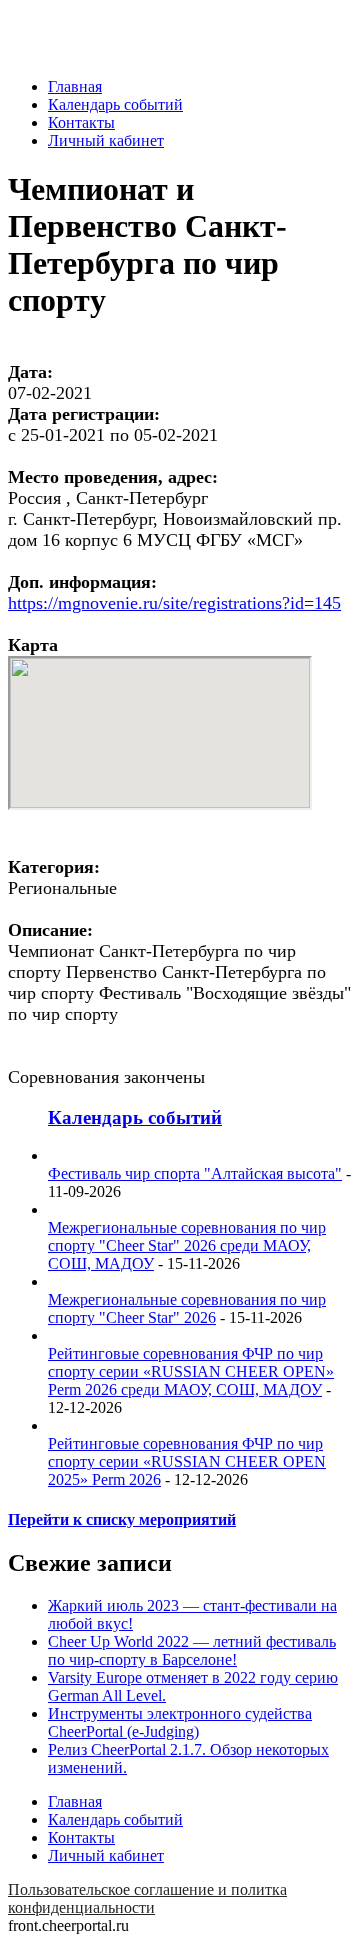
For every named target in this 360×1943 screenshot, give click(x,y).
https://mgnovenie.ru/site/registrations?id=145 (174, 603)
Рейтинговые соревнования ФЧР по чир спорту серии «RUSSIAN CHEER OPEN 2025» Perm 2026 (187, 1461)
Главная (75, 86)
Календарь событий (115, 104)
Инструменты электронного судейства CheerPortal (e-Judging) (180, 1722)
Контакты (81, 122)
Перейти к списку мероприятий (122, 1519)
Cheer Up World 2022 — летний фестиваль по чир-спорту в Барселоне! (192, 1650)
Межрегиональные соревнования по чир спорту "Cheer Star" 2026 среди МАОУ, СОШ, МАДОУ (187, 1245)
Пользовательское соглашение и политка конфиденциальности (147, 1898)
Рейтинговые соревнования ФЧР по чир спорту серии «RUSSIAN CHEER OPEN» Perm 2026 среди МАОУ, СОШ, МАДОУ (191, 1371)
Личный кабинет (106, 140)
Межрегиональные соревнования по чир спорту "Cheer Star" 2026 (187, 1308)
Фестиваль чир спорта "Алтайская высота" (195, 1173)
